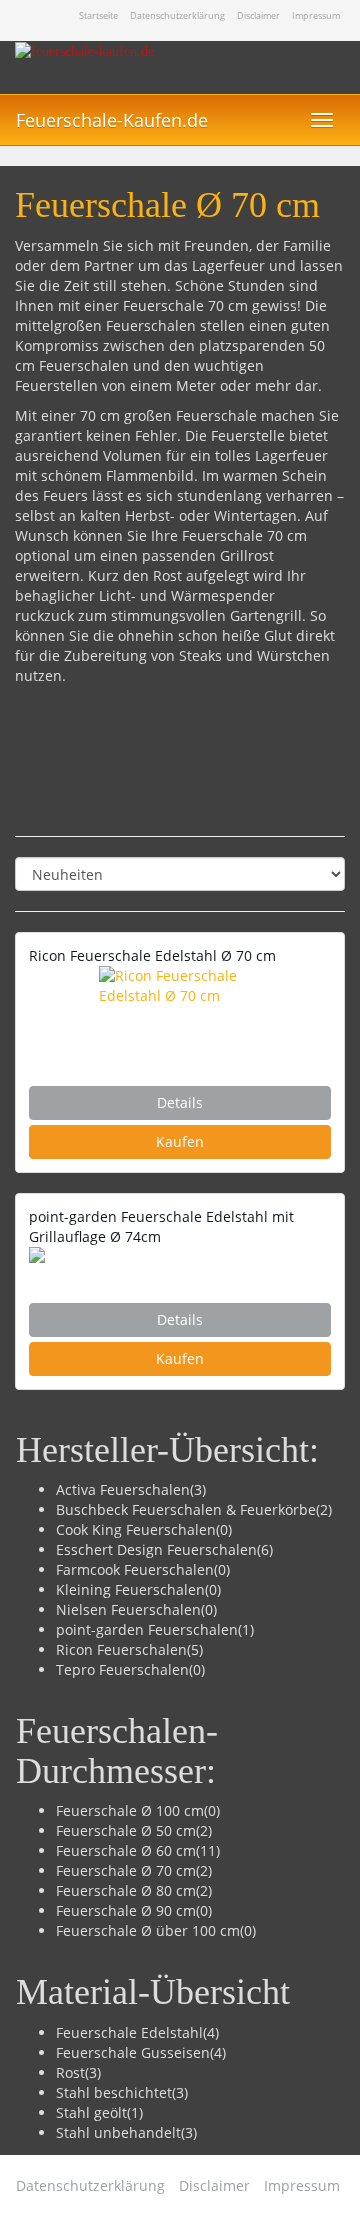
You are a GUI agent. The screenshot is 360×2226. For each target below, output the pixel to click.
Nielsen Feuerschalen (128, 1609)
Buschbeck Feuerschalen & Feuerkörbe (186, 1509)
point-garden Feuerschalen (147, 1629)
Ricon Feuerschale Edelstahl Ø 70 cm (152, 955)
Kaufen (180, 1141)
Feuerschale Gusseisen (133, 2052)
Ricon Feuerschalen (121, 1649)
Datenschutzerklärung (177, 16)
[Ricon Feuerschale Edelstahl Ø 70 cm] (180, 1006)
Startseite (98, 16)
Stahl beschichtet (114, 2092)
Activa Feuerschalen (123, 1489)
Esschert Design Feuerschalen (156, 1549)
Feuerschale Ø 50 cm (126, 1830)
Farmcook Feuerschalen (135, 1569)
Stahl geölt (91, 2112)
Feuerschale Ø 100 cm (130, 1810)
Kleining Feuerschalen (130, 1589)
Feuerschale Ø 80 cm (126, 1890)
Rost (70, 2072)
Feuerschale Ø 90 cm (126, 1910)
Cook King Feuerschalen (136, 1529)
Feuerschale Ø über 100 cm (148, 1930)
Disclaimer (258, 16)
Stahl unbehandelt (118, 2132)
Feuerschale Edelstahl (129, 2032)
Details (180, 1102)
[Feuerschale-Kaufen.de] (180, 67)
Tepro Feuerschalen (122, 1669)
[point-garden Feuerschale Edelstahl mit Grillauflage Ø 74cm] (180, 1255)
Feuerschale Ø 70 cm (126, 1870)
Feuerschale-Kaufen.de (112, 120)
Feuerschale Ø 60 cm (126, 1850)
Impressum (316, 16)
